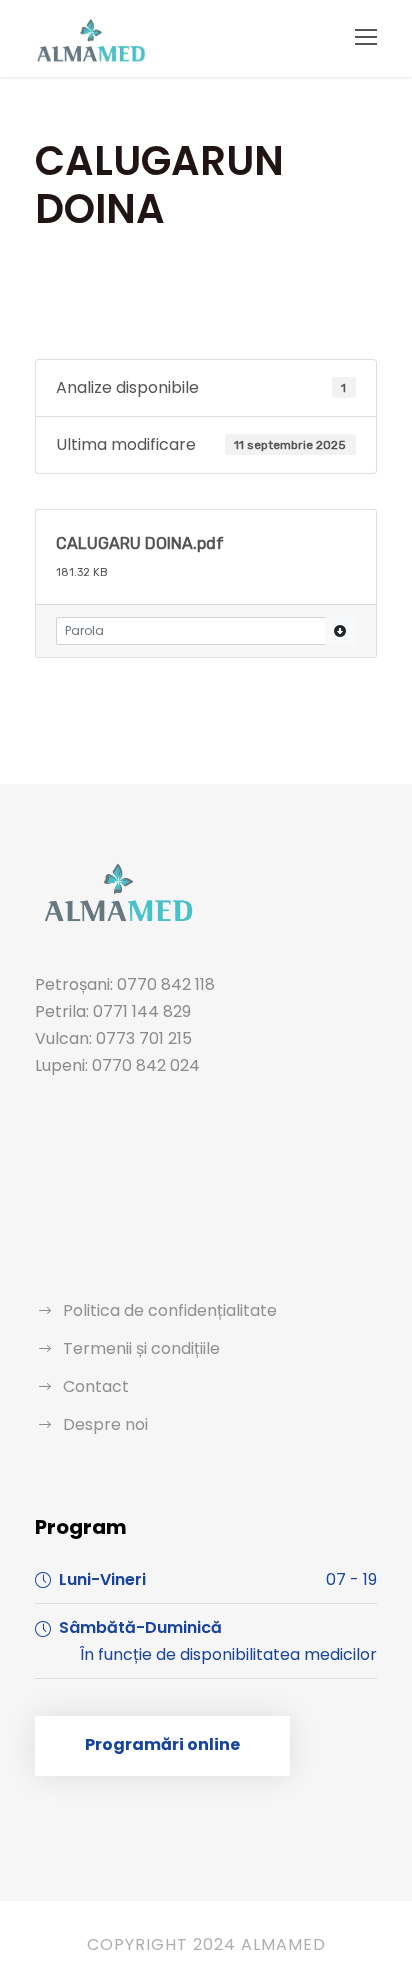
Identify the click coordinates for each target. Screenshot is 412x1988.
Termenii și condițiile (141, 1348)
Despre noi (105, 1424)
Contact (96, 1386)
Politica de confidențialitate (170, 1310)
